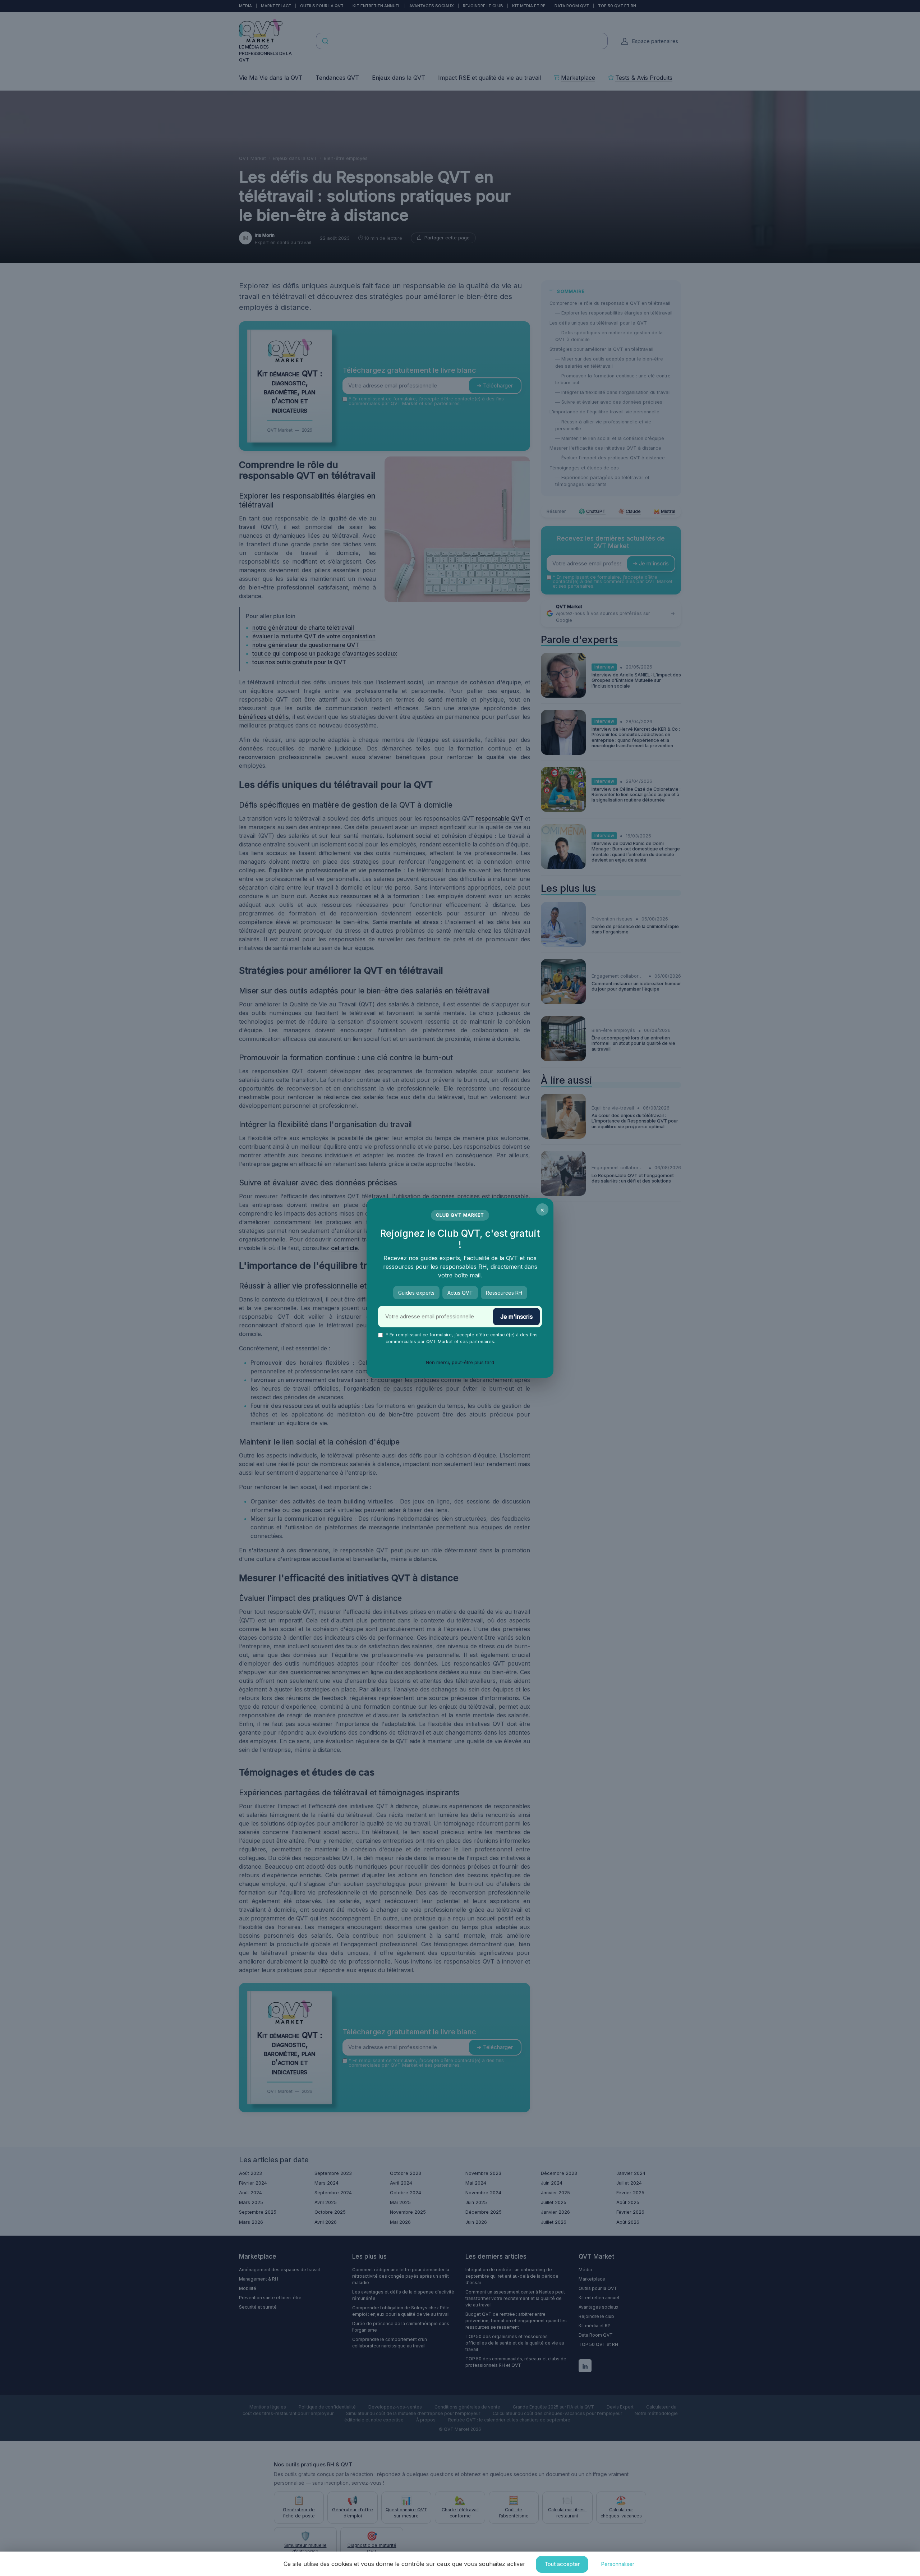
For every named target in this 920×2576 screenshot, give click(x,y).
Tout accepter (562, 2564)
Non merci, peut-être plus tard (460, 1362)
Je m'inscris (516, 1317)
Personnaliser (618, 2564)
